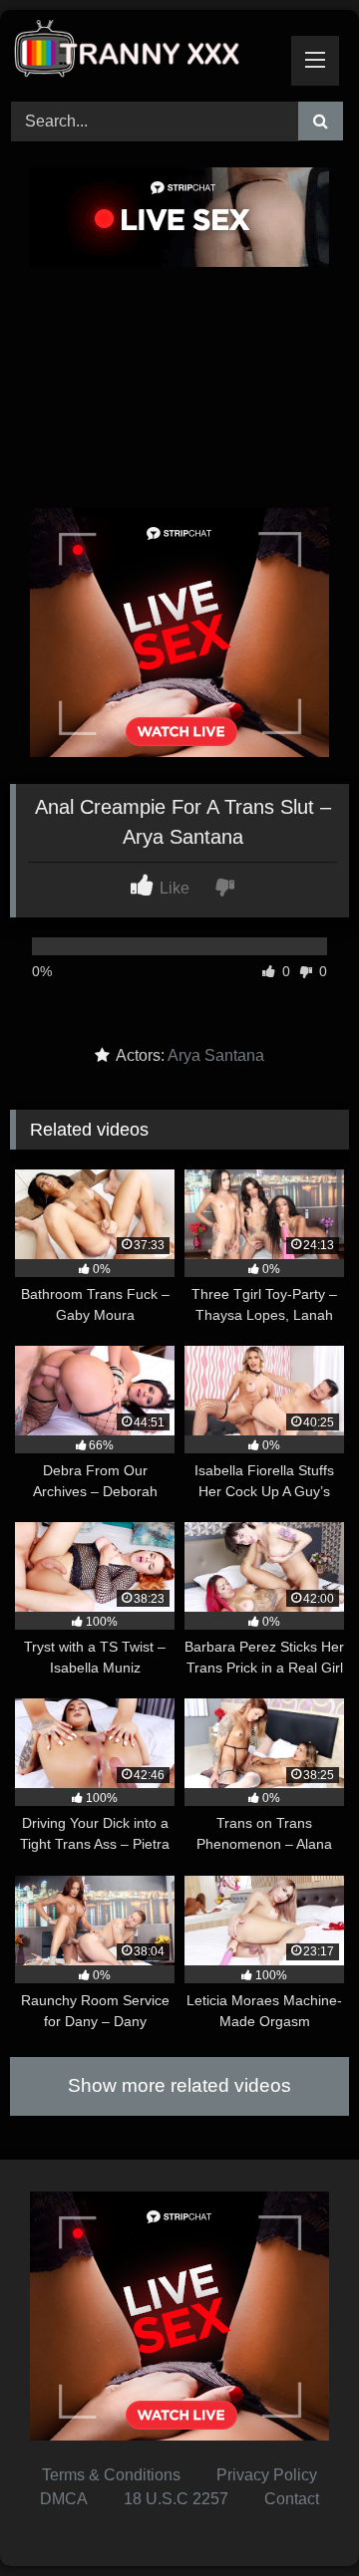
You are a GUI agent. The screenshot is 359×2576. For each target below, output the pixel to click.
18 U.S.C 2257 (176, 2499)
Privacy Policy (267, 2475)
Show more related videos (179, 2085)
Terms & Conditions (111, 2475)
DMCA (64, 2499)
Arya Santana (216, 1055)
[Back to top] (297, 2517)
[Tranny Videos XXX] (147, 53)
